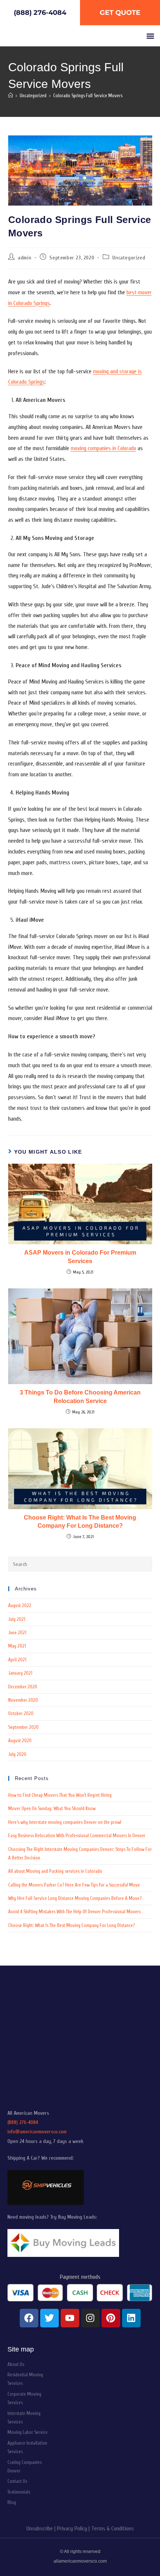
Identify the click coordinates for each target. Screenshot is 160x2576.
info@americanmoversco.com (37, 2132)
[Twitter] (49, 2318)
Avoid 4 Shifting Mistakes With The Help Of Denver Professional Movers (74, 1912)
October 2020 (21, 1713)
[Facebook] (29, 2318)
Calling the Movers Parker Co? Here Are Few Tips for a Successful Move (74, 1885)
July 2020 (17, 1754)
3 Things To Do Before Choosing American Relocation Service (80, 1397)
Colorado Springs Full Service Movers (88, 96)
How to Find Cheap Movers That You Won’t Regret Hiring (60, 1795)
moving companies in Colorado (103, 448)
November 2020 (23, 1700)
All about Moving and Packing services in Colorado (55, 1871)
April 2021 (17, 1660)
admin (25, 258)
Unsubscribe (40, 2529)
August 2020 (20, 1741)
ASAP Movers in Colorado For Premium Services (80, 1257)
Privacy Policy (72, 2529)
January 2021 (20, 1673)
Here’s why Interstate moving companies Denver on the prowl (65, 1822)
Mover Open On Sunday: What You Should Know (52, 1808)
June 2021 (17, 1633)
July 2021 (17, 1619)
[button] (150, 36)
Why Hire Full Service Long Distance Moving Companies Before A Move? (75, 1898)
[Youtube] (70, 2318)
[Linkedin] (131, 2318)
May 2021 (17, 1646)
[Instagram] (90, 2318)
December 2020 (23, 1687)
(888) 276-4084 (23, 2122)
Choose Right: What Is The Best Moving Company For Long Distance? (80, 1522)
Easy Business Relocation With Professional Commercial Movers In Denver (77, 1836)
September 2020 (23, 1727)
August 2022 (20, 1605)
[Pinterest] (111, 2318)
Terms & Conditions (113, 2529)
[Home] (11, 96)
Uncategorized (129, 258)
